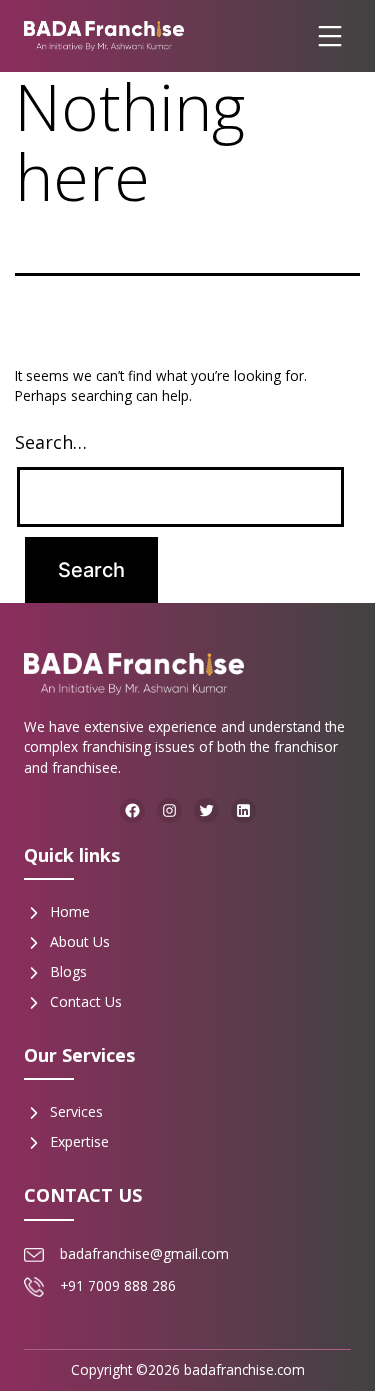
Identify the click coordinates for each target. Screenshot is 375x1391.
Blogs (68, 971)
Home (70, 911)
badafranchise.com (244, 1369)
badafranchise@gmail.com (144, 1253)
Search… (51, 442)
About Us (80, 941)
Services (76, 1111)
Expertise (79, 1141)
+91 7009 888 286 (118, 1285)
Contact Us (86, 1001)
